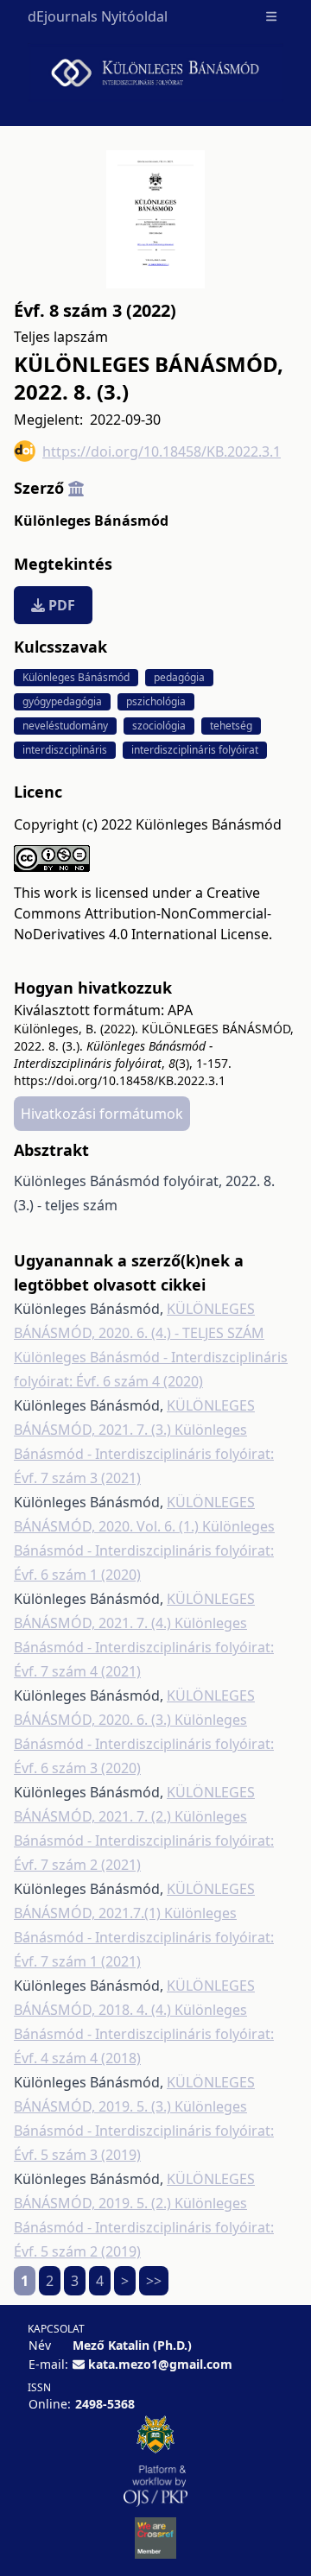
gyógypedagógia (62, 701)
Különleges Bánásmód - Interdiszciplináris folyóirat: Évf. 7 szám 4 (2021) (144, 1647)
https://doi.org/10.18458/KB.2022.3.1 (162, 451)
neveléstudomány (65, 726)
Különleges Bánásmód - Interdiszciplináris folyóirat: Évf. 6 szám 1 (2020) (144, 1550)
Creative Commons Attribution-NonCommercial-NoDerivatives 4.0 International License (143, 913)
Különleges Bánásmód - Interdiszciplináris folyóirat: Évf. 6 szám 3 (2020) (144, 1744)
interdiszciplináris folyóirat (195, 750)
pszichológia (156, 701)
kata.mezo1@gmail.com (160, 2364)
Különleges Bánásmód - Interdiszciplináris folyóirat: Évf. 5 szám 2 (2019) (144, 2227)
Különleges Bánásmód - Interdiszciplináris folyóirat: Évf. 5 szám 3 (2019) (144, 2131)
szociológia (159, 726)
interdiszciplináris (65, 750)
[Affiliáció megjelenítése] (76, 488)
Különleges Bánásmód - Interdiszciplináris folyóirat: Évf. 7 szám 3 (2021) (144, 1454)
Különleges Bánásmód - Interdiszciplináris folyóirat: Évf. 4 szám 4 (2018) (144, 2034)
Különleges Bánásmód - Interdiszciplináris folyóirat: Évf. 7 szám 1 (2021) (144, 1937)
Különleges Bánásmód (91, 521)
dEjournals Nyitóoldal (98, 16)
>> (154, 2281)
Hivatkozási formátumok (102, 1114)
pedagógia (179, 677)
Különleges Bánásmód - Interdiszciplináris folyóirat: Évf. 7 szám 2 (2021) (144, 1840)
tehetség (231, 726)
